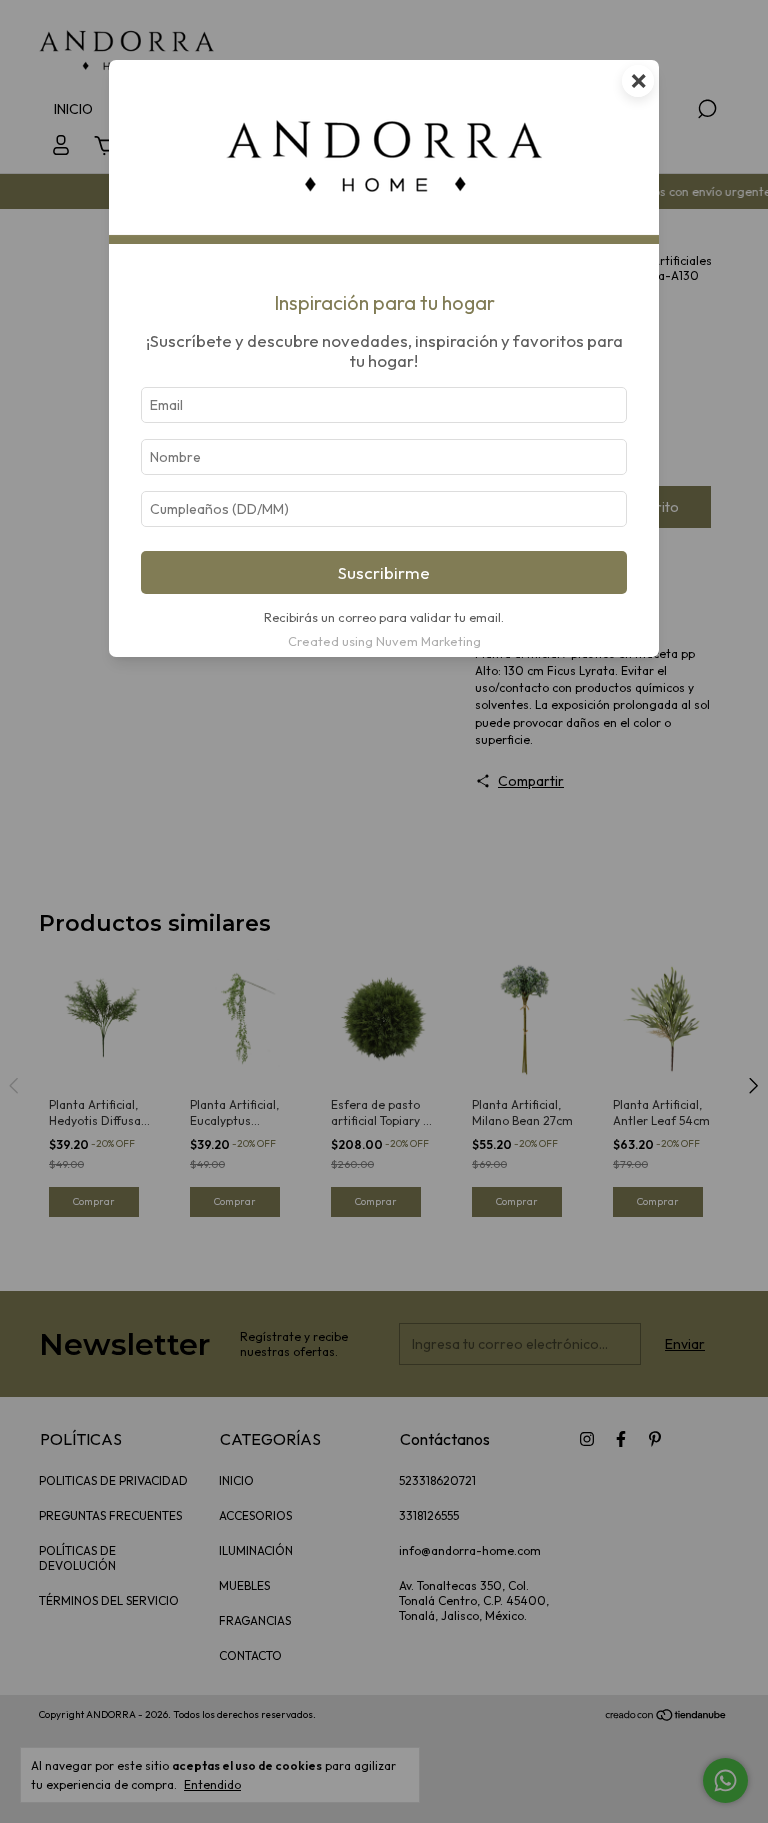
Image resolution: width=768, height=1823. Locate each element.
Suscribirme (384, 572)
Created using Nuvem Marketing (384, 641)
